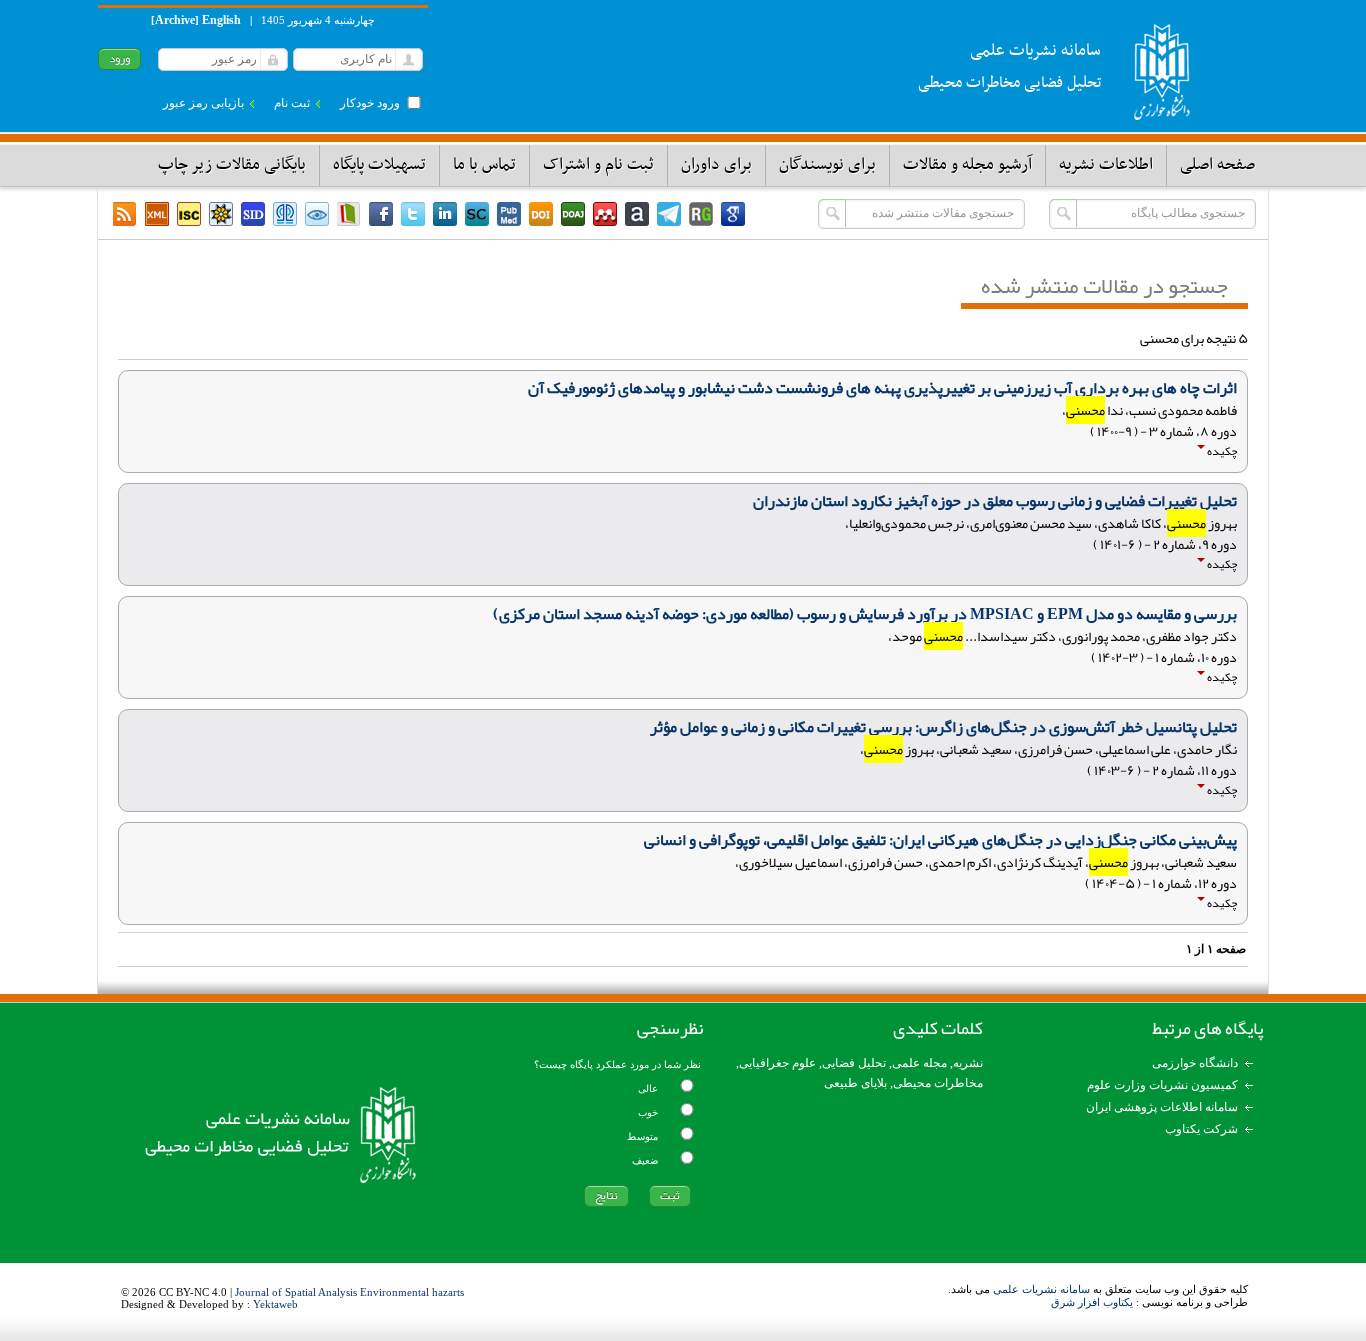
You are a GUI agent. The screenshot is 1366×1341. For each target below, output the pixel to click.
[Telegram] (669, 214)
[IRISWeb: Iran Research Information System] (317, 214)
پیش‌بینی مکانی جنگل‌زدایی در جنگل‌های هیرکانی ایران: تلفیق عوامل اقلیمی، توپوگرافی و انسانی (940, 840)
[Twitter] (413, 214)
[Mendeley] (605, 214)
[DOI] (541, 214)
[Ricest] (221, 214)
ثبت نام (292, 103)
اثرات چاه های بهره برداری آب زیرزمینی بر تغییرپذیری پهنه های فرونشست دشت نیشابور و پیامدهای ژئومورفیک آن (882, 388)
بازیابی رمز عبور (203, 103)
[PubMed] (509, 214)
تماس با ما (484, 165)
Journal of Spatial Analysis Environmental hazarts (349, 1292)
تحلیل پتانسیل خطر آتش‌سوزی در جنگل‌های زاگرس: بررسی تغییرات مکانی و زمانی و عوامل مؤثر (943, 727)
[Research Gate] (701, 214)
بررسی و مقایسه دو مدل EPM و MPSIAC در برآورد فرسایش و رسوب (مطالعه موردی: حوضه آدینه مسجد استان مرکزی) (865, 614)
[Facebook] (381, 214)
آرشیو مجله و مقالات (967, 165)
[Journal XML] (157, 214)
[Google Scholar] (733, 214)
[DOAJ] (573, 214)
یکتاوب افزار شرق (1092, 1302)
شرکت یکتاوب (1201, 1129)
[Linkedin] (445, 214)
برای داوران (716, 165)
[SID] (253, 214)
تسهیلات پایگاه (379, 165)
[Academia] (637, 214)
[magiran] (349, 214)
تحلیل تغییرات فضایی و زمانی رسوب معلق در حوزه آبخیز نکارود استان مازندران (995, 501)
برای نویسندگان (827, 165)
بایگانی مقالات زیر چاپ (232, 165)
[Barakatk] (285, 214)
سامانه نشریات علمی (1041, 1289)
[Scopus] (477, 214)
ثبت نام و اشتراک (598, 165)
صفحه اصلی (1217, 165)
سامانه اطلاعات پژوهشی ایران (1162, 1107)
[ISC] (189, 214)
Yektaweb (275, 1304)
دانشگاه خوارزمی (1195, 1063)
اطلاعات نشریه (1106, 165)
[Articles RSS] (125, 214)
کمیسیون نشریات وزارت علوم (1162, 1085)
